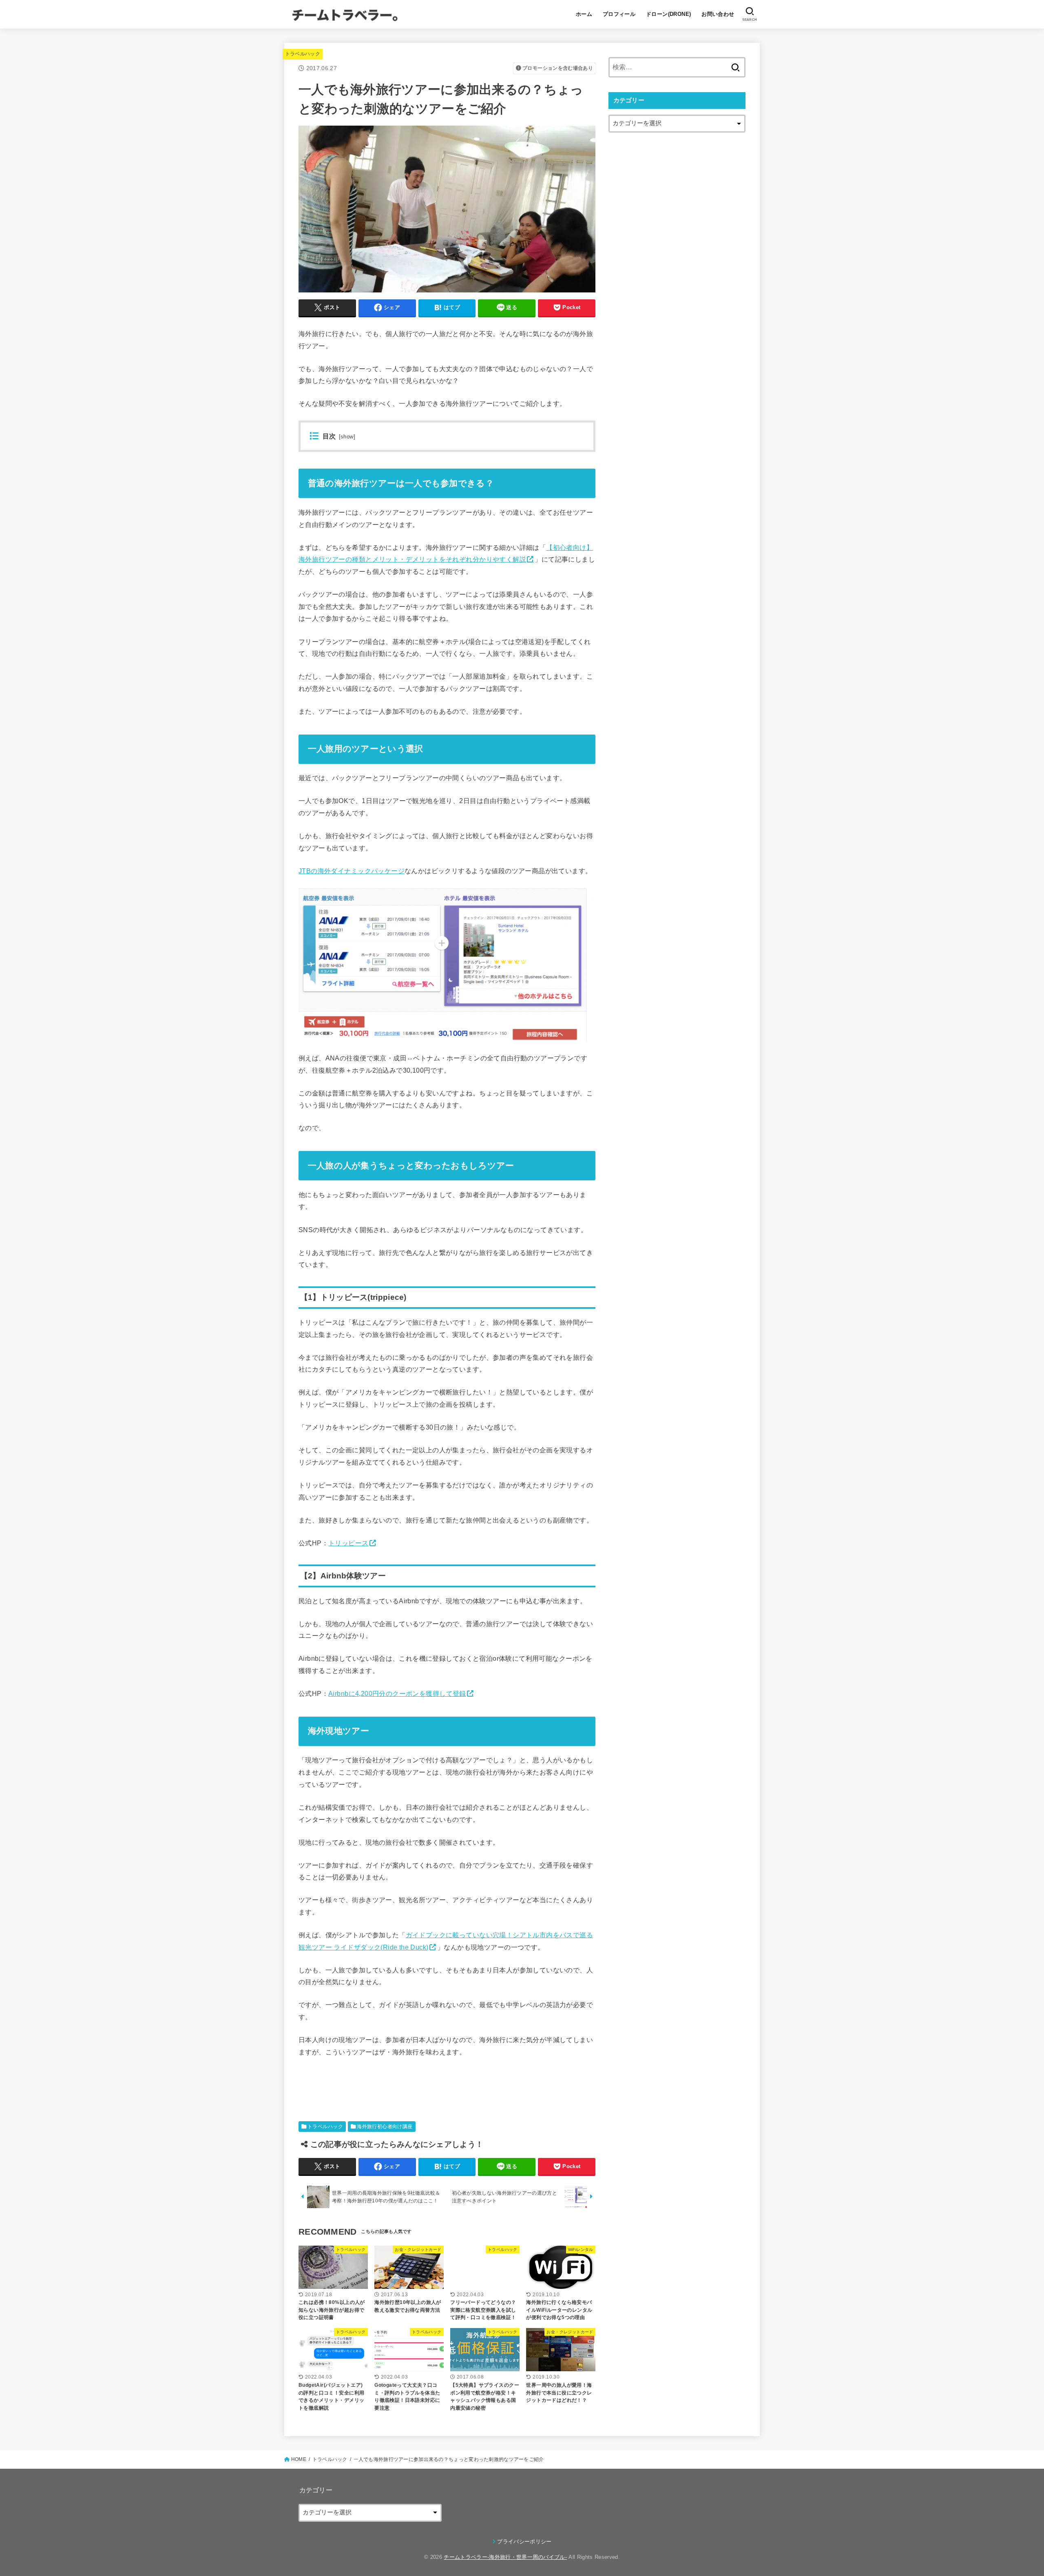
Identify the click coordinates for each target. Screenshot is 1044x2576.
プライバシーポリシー (524, 2542)
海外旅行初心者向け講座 (385, 2127)
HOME (299, 2459)
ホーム (584, 14)
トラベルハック (303, 54)
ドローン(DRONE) (669, 14)
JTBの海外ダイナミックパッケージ (352, 871)
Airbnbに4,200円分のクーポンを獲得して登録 (397, 1693)
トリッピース (348, 1543)
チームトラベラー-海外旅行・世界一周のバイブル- (505, 2557)
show (347, 437)
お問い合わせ (718, 14)
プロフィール (619, 14)
